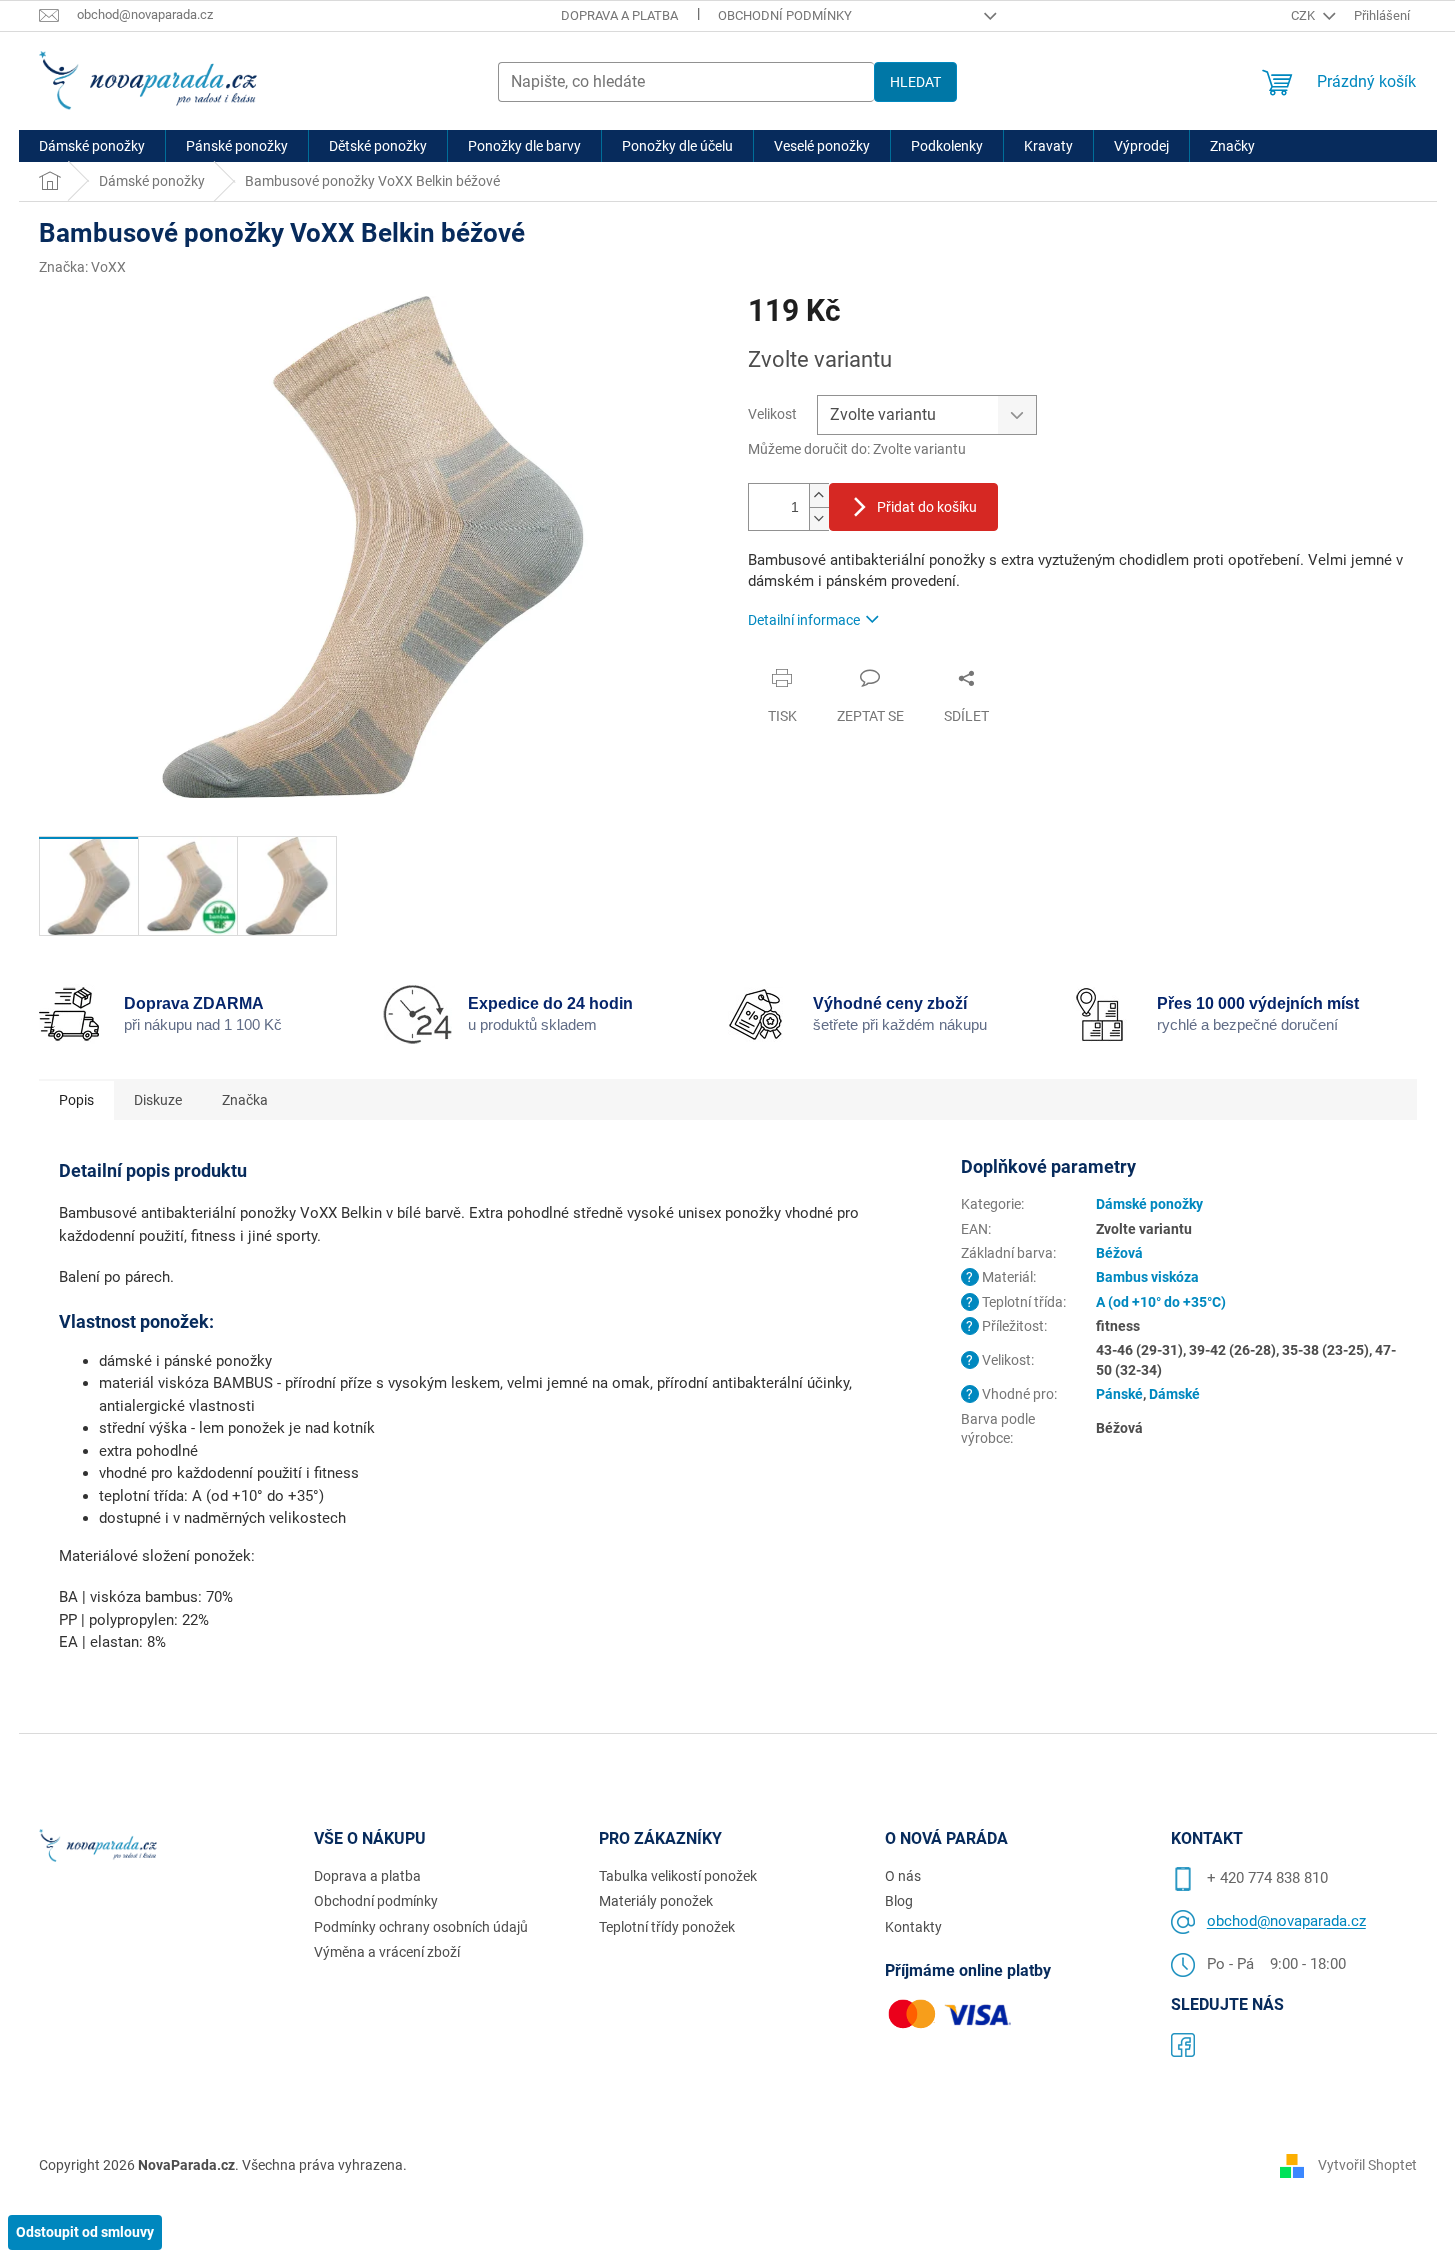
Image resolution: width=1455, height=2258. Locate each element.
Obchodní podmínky (785, 15)
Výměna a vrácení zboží (387, 1952)
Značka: (82, 267)
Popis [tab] (76, 1100)
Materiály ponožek (656, 1901)
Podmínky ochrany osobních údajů (421, 1927)
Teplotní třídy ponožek (667, 1927)
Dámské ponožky (1149, 1204)
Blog (899, 1901)
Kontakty (913, 1927)
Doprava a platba (619, 15)
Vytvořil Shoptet (1367, 2165)
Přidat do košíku (927, 507)
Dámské (1174, 1394)
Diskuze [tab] (158, 1100)
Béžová (1119, 1253)
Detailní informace (804, 620)
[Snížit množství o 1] (819, 518)
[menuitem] (92, 146)
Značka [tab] (245, 1100)
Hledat (915, 82)
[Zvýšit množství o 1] (819, 495)
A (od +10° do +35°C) (1161, 1302)
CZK (1304, 15)
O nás (903, 1876)
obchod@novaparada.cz (1286, 1921)
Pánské (1119, 1394)
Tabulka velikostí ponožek (678, 1876)
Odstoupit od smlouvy (85, 2232)
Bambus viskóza (1147, 1277)
